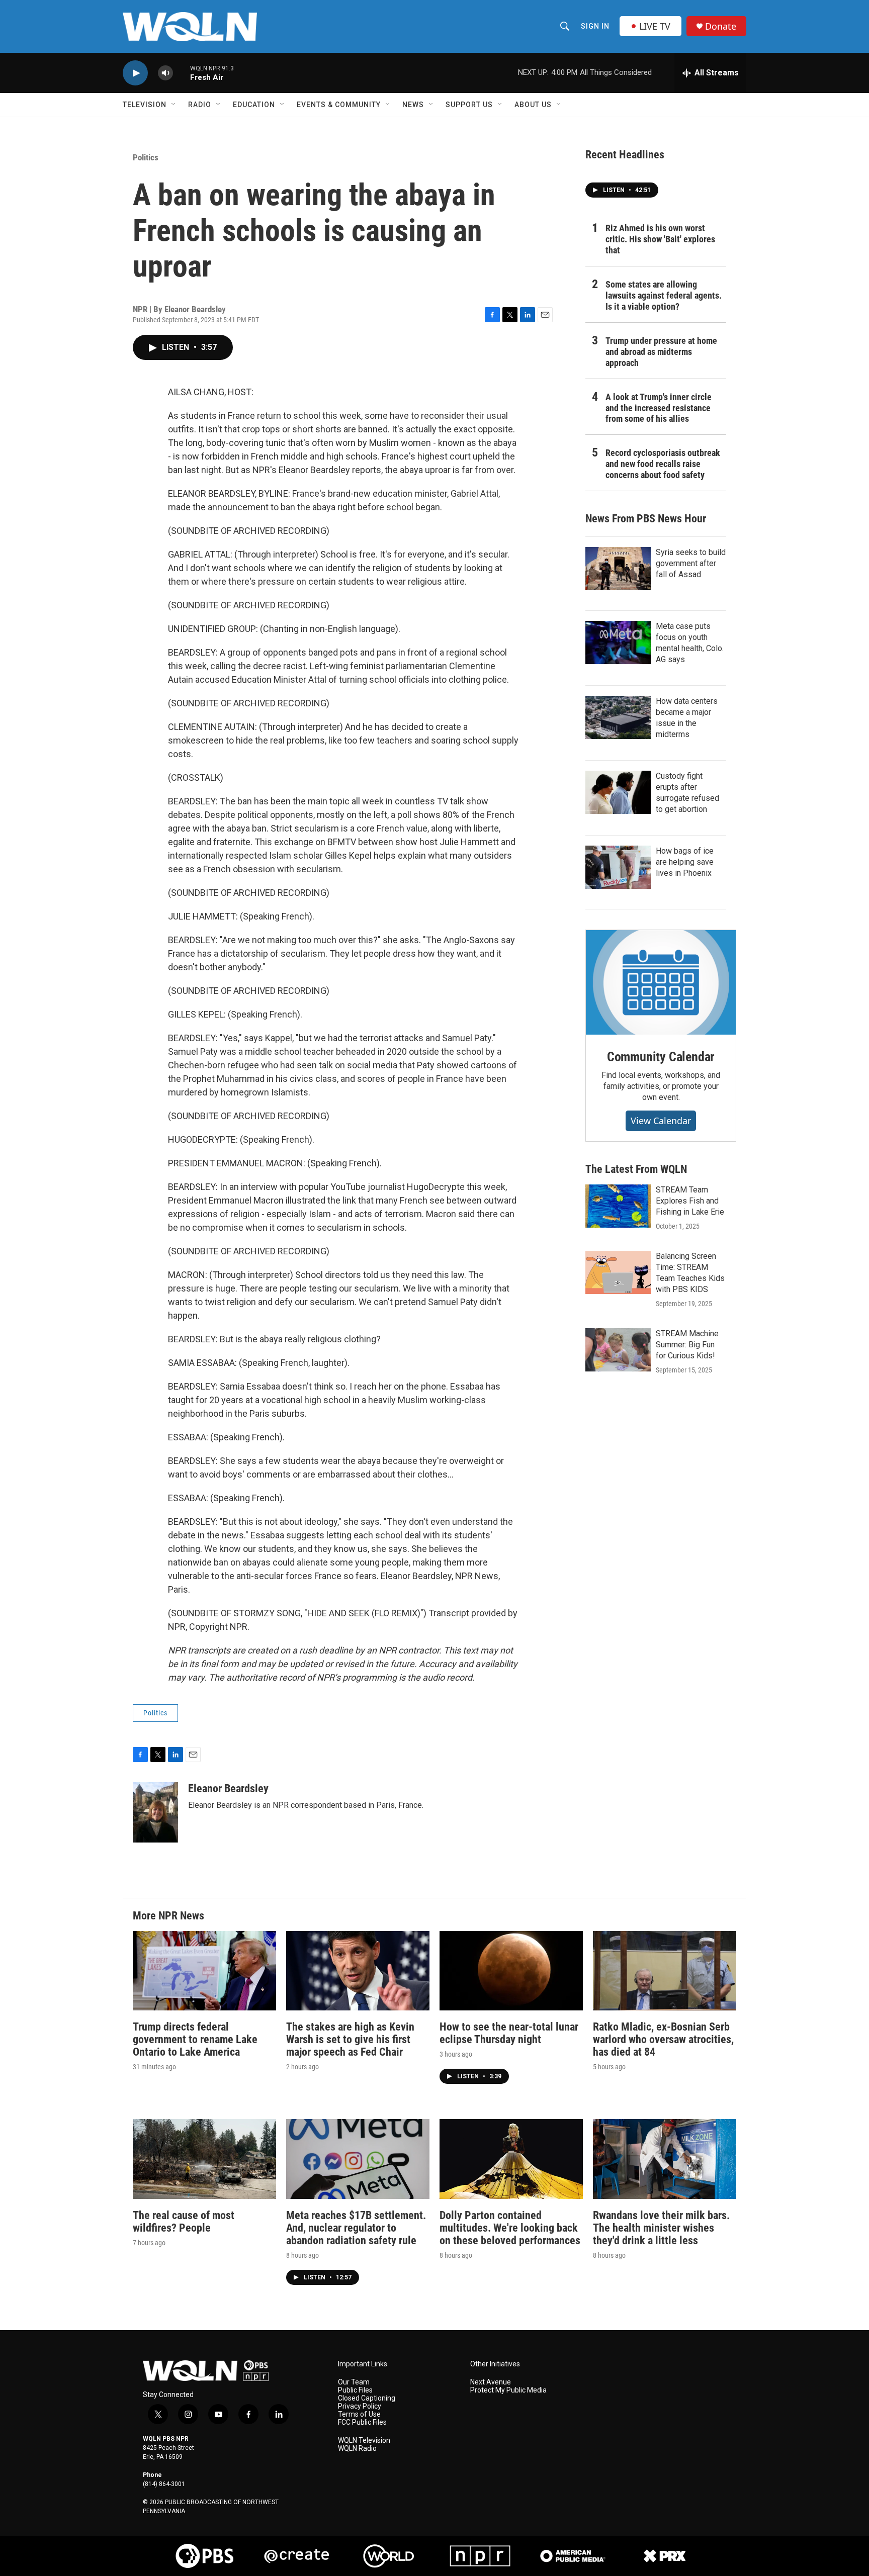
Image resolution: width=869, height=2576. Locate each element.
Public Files (355, 2390)
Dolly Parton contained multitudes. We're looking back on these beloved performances (510, 2228)
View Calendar (661, 1121)
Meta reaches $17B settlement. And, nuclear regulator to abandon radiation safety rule (356, 2228)
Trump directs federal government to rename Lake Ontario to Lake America (195, 2039)
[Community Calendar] (661, 982)
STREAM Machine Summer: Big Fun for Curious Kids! (687, 1345)
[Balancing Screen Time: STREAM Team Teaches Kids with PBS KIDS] (618, 1272)
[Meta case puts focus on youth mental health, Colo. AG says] (618, 642)
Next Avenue (491, 2382)
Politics (146, 157)
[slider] (182, 73)
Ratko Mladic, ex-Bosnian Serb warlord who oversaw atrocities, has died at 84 (663, 2039)
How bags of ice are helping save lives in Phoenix (685, 862)
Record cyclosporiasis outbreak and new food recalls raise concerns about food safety (663, 464)
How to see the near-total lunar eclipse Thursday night (509, 2033)
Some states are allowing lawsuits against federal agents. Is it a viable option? (664, 295)
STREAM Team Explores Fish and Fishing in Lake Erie (690, 1201)
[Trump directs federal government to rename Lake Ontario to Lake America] (204, 1971)
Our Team (354, 2382)
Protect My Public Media (508, 2390)
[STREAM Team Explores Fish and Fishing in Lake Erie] (618, 1206)
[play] (135, 73)
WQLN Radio (357, 2449)
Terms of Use (359, 2414)
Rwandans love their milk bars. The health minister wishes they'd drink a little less (661, 2228)
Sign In (595, 26)
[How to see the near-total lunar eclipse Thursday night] (511, 1971)
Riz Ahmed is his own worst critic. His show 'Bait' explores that (660, 239)
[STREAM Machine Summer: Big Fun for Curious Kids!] (618, 1350)
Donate (721, 26)
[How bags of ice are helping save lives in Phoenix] (618, 867)
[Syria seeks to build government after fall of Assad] (618, 569)
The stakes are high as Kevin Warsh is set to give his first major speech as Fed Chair (350, 2039)
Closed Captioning (367, 2398)
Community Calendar (661, 1057)
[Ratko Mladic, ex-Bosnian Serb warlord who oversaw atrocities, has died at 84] (665, 1971)
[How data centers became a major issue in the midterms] (618, 717)
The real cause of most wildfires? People (184, 2222)
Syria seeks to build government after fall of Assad (691, 563)
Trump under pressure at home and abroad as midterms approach (661, 352)
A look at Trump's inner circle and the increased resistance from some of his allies (659, 408)
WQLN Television (364, 2441)
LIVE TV (655, 26)
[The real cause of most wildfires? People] (204, 2159)
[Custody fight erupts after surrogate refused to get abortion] (618, 792)
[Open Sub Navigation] (174, 105)
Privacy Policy (360, 2406)
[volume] (165, 73)
